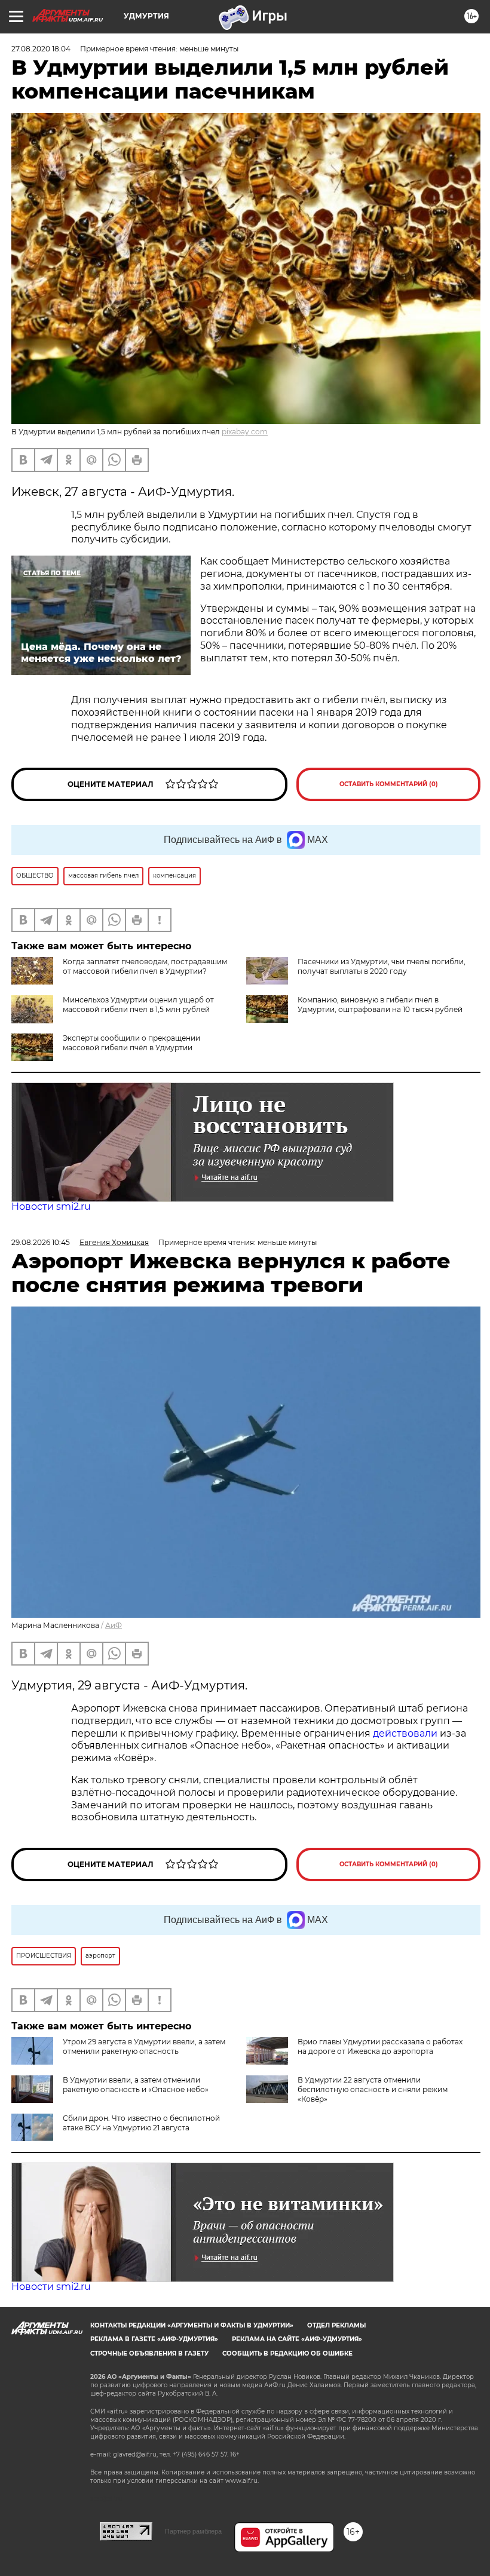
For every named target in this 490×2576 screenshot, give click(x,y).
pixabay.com (245, 432)
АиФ (114, 1625)
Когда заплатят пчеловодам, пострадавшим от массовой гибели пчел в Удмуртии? (145, 966)
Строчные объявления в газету (149, 2353)
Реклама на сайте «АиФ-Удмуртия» (297, 2339)
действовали (406, 1733)
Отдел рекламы (336, 2325)
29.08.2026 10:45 (41, 1242)
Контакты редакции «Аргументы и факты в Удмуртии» (192, 2325)
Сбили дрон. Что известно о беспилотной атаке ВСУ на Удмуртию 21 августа (141, 2123)
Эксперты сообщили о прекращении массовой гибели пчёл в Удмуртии (131, 1043)
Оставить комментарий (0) (389, 784)
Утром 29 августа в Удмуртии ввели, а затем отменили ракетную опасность (144, 2046)
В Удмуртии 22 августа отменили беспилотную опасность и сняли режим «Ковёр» (373, 2089)
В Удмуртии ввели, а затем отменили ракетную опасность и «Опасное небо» (136, 2085)
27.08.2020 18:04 (41, 49)
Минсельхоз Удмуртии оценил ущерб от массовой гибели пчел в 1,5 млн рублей (138, 1005)
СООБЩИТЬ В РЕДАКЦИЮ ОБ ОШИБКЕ (287, 2353)
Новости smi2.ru (51, 1206)
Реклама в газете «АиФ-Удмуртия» (154, 2339)
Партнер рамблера (193, 2531)
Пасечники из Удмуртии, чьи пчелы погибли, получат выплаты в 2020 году (382, 966)
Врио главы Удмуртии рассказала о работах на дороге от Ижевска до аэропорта (380, 2046)
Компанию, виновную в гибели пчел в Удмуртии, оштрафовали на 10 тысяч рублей (380, 1005)
